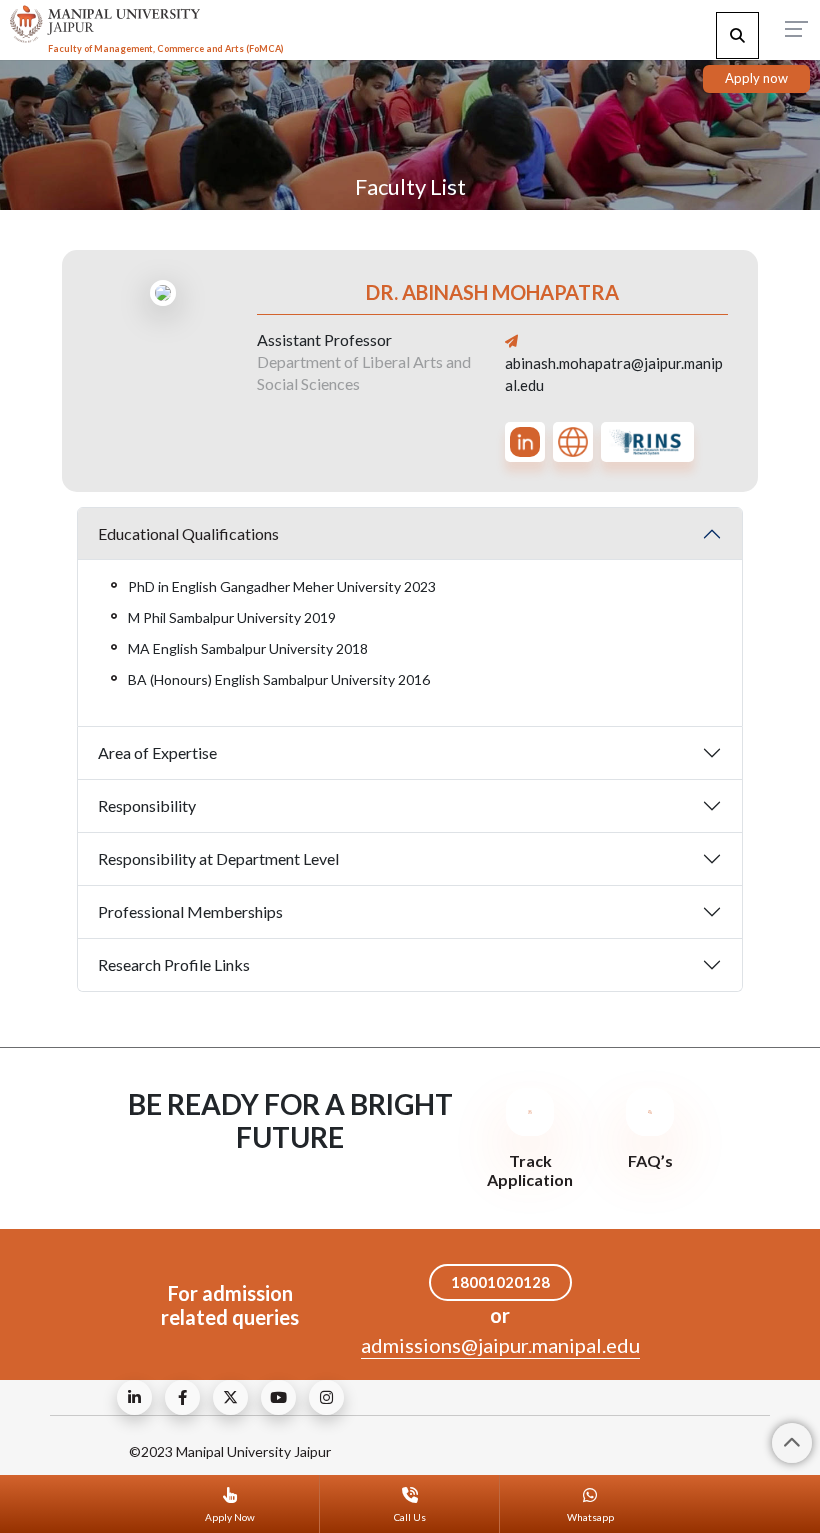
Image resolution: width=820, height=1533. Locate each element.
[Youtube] (278, 1397)
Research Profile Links (174, 964)
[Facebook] (182, 1397)
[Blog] (134, 1397)
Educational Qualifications (188, 533)
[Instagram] (326, 1397)
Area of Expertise (157, 752)
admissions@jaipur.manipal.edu (500, 1345)
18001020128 (500, 1282)
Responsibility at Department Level (218, 858)
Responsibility (147, 805)
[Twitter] (230, 1397)
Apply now (756, 78)
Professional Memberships (190, 911)
